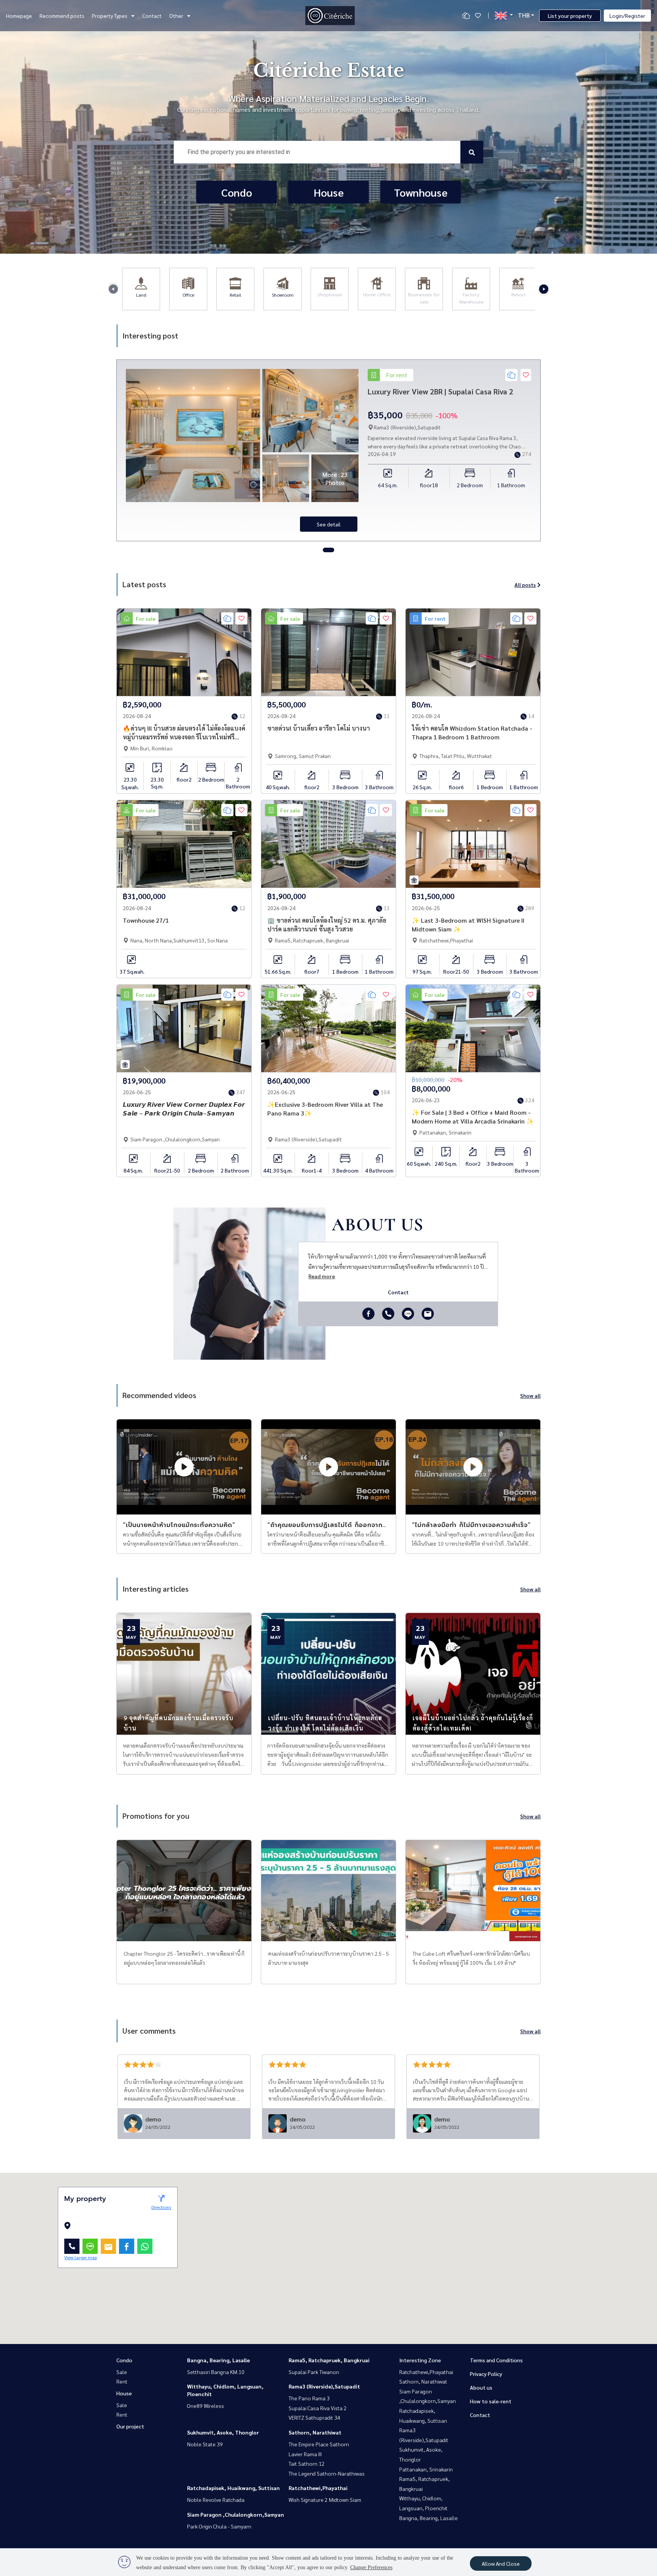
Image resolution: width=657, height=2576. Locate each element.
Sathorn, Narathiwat (315, 2432)
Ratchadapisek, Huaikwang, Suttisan (233, 2488)
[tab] (328, 550)
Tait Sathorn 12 (307, 2463)
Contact (152, 16)
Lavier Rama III (305, 2454)
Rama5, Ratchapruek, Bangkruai (329, 2360)
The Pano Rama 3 (309, 2398)
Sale (122, 2372)
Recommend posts (62, 16)
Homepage (19, 16)
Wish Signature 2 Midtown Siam (325, 2500)
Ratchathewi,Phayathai (318, 2488)
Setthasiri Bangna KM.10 (216, 2372)
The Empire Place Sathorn (319, 2444)
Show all (530, 1395)
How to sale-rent (491, 2401)
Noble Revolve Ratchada (216, 2500)
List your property (570, 16)
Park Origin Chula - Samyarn (219, 2526)
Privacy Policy (486, 2374)
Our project (130, 2426)
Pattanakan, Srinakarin (426, 2469)
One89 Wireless (206, 2406)
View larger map (81, 2257)
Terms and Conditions (496, 2360)
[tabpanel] (328, 450)
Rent (122, 2381)
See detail (329, 524)
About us (481, 2387)
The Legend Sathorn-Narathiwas (327, 2473)
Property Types (110, 16)
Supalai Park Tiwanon (314, 2372)
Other (176, 16)
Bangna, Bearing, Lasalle (218, 2360)
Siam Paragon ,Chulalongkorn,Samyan (236, 2514)
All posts (525, 585)
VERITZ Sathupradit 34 (314, 2417)
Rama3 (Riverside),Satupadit (324, 2386)
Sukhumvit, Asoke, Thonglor (223, 2432)
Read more (322, 1276)
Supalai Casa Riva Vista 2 (318, 2408)
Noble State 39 (205, 2444)
